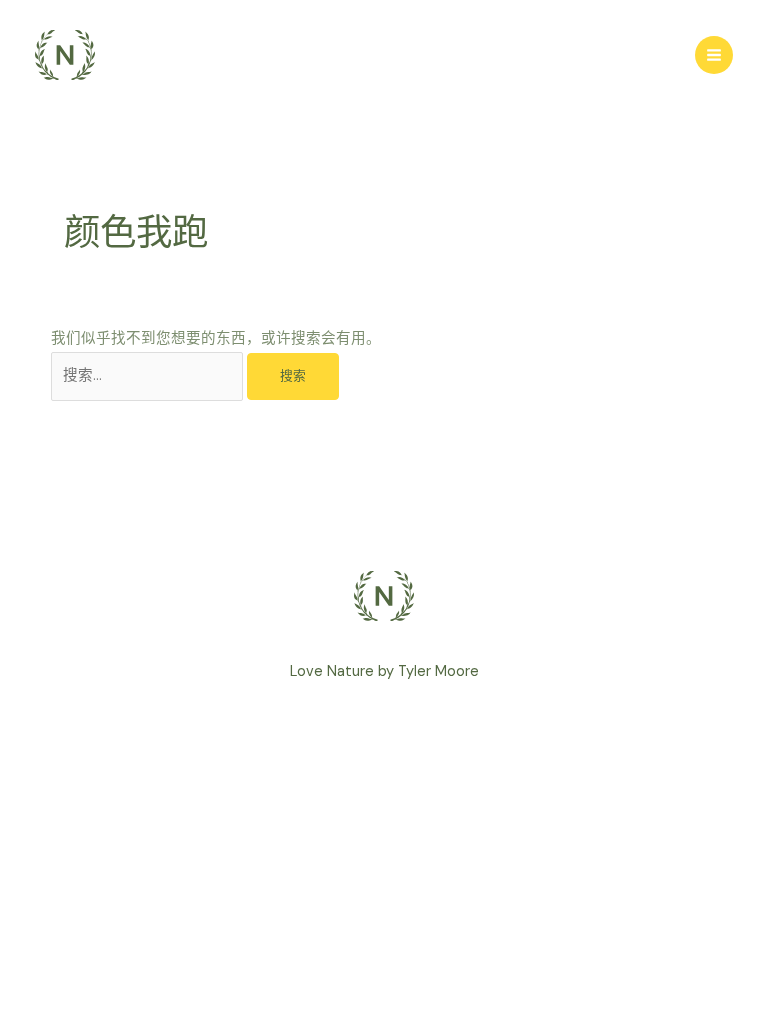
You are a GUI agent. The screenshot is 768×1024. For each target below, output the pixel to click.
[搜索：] (149, 375)
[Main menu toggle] (714, 55)
